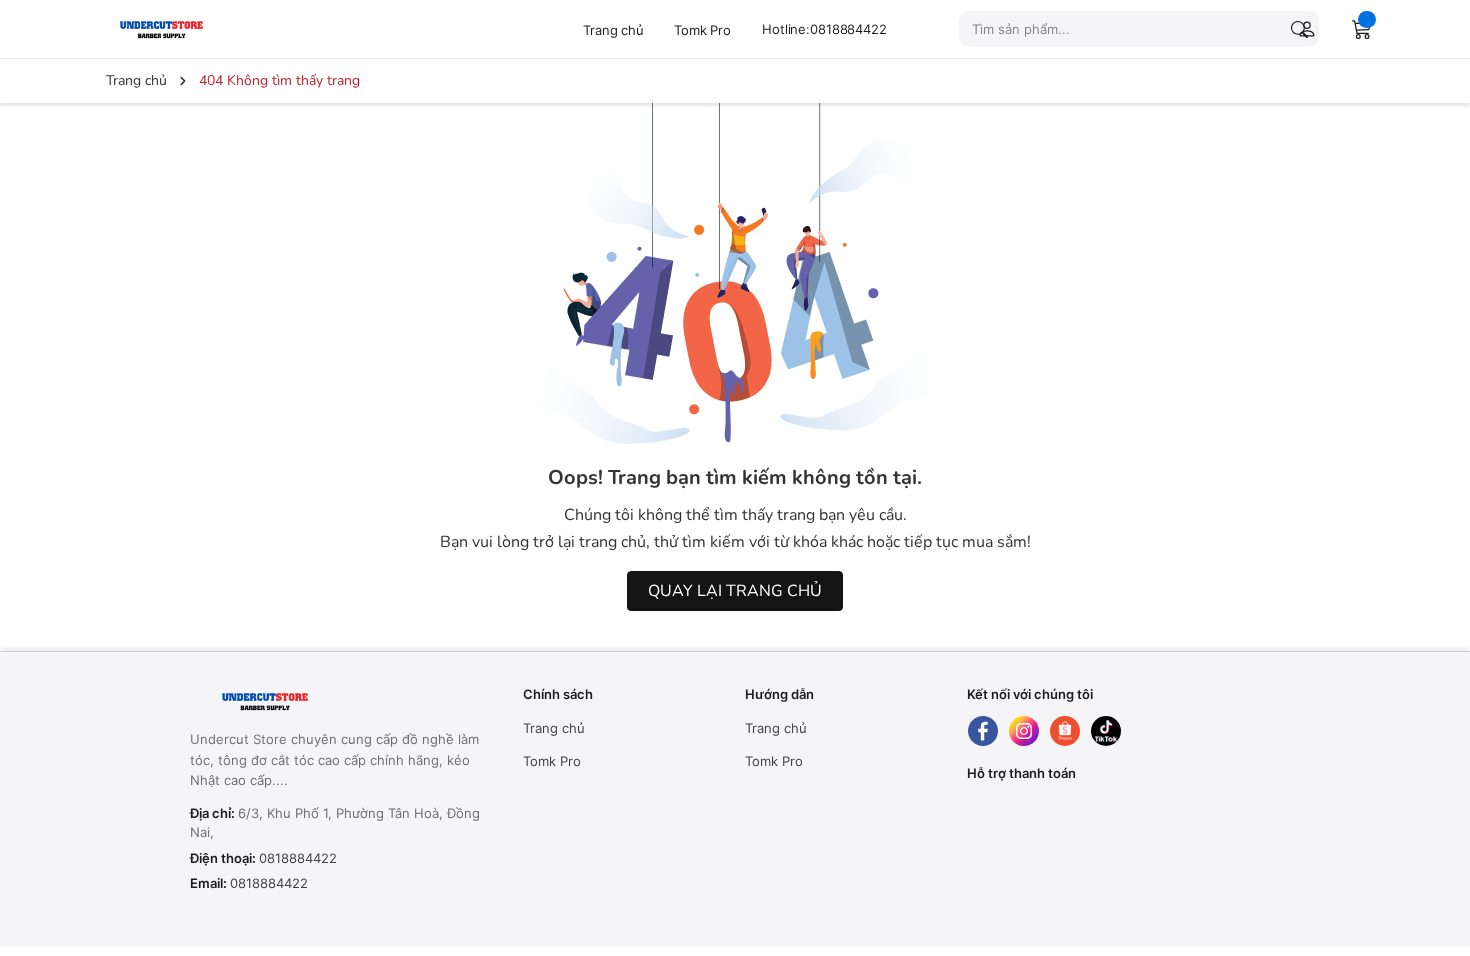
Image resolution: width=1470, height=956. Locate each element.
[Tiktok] (1106, 731)
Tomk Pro (702, 30)
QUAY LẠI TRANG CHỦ (735, 591)
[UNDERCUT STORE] (314, 702)
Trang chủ (613, 30)
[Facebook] (983, 731)
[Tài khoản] (1303, 29)
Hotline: (824, 29)
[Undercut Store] (200, 28)
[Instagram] (1024, 731)
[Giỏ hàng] (1362, 29)
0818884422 (298, 858)
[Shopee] (1065, 731)
